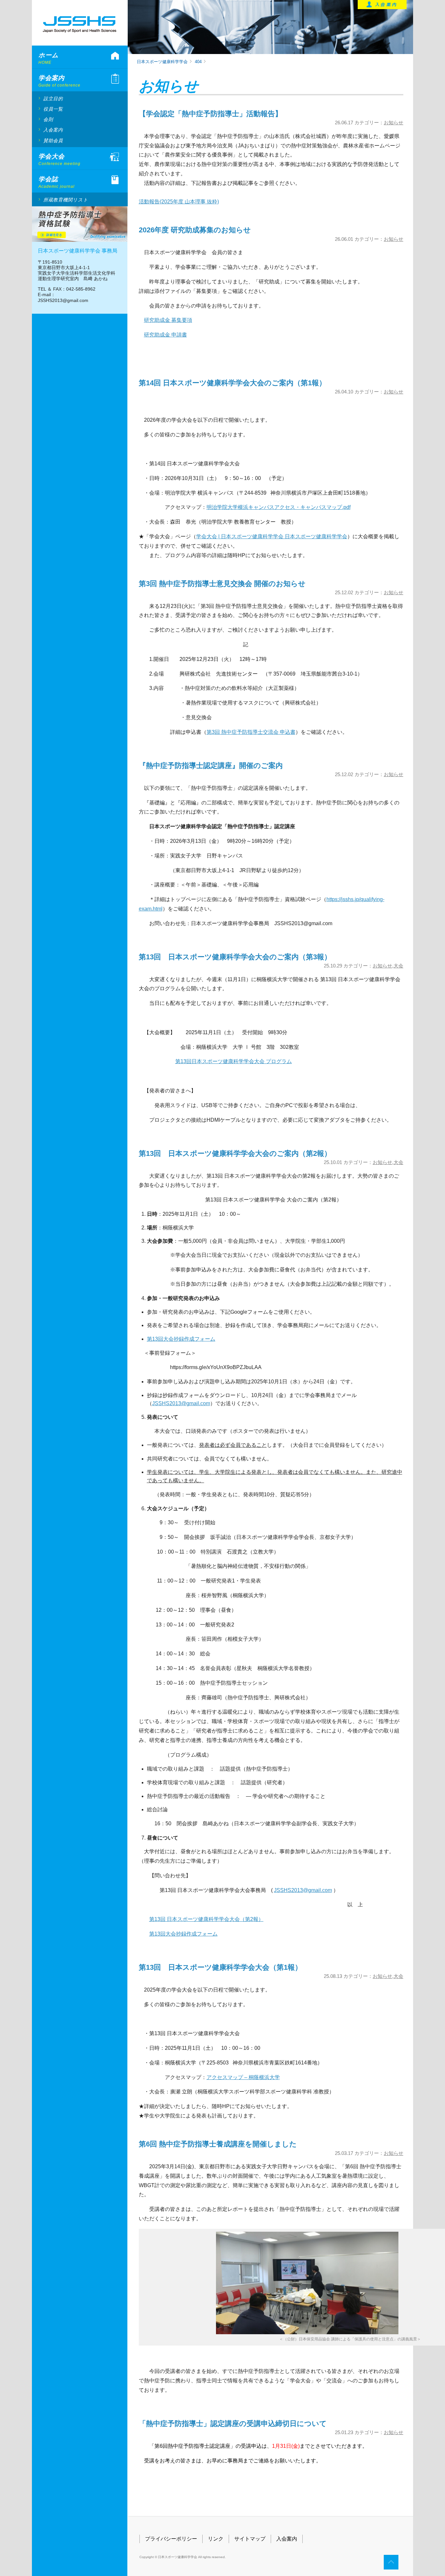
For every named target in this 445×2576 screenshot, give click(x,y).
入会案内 (53, 130)
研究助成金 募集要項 (168, 320)
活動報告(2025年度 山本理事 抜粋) (179, 202)
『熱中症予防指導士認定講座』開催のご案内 (211, 766)
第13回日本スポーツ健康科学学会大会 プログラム (234, 1061)
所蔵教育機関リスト (66, 200)
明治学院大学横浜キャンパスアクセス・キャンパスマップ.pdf (279, 507)
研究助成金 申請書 (165, 335)
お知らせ (394, 123)
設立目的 (53, 99)
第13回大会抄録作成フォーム (181, 1339)
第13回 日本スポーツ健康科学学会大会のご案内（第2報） (235, 1153)
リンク (216, 2539)
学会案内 (59, 81)
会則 (48, 119)
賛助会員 (53, 141)
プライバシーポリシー (171, 2539)
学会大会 (59, 159)
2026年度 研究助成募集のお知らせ (195, 230)
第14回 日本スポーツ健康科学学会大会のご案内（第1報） (232, 383)
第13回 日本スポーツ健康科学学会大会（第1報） (220, 1967)
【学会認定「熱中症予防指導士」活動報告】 (210, 114)
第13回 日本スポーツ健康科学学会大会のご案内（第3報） (235, 957)
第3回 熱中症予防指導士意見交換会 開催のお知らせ (222, 584)
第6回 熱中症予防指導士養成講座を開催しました (218, 2144)
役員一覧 (53, 109)
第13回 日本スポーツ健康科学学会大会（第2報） (206, 1919)
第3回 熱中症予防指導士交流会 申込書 (251, 732)
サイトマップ (250, 2539)
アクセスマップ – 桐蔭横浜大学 (243, 2077)
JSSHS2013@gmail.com (181, 1403)
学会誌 (57, 182)
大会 (398, 966)
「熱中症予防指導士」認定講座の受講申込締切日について (233, 2424)
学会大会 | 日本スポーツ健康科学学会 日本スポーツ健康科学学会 (272, 536)
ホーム (49, 58)
